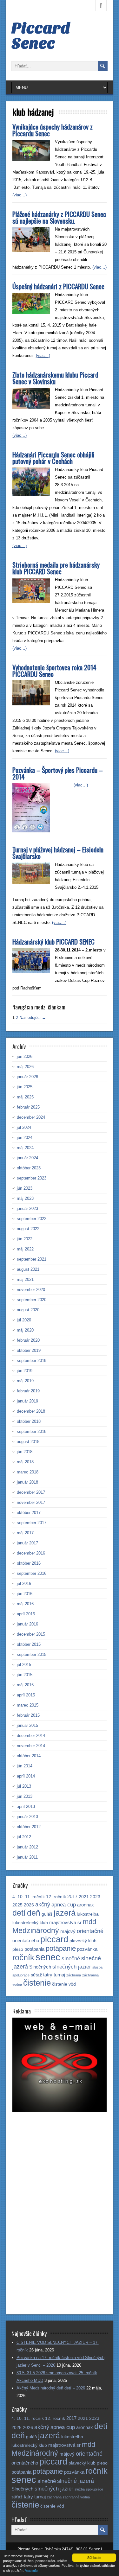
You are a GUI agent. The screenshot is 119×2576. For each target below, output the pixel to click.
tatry (48, 1975)
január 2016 (27, 1624)
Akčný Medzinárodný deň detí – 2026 (51, 2388)
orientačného (26, 1940)
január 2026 (27, 1077)
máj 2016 (25, 1604)
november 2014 (31, 1746)
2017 (72, 1896)
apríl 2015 (26, 1695)
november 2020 (31, 1290)
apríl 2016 (26, 1614)
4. (14, 1897)
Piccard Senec (41, 36)
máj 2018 (25, 1462)
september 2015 (32, 1654)
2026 (29, 1905)
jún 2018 (25, 1452)
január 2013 (27, 1817)
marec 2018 (28, 1472)
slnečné (71, 1959)
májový (68, 1931)
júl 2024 (24, 1127)
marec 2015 (28, 1705)
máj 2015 (25, 1685)
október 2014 (29, 1756)
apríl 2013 (26, 1806)
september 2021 (32, 1259)
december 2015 (31, 1634)
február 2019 (28, 1391)
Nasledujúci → (33, 1018)
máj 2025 (25, 1097)
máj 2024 (25, 1148)
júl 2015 (24, 1665)
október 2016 (29, 1563)
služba (97, 1967)
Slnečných (40, 1967)
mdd (89, 1922)
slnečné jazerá (76, 2481)
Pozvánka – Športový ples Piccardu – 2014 (58, 773)
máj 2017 (25, 1533)
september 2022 (32, 1219)
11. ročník (35, 1897)
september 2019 (32, 1361)
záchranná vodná (76, 2497)
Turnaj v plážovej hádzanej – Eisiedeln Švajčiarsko (58, 853)
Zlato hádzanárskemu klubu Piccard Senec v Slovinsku (55, 378)
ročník (23, 1957)
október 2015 (29, 1644)
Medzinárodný (36, 1930)
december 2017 (31, 1492)
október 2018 (29, 1421)
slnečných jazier (72, 1967)
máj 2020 (25, 1330)
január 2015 (27, 1725)
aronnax (86, 1905)
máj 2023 (25, 1198)
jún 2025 (25, 1087)
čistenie (37, 1983)
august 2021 (28, 1269)
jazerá (65, 1913)
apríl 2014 (26, 1776)
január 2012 (27, 1847)
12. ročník (56, 1897)
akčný (43, 1904)
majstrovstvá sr (65, 1922)
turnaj (59, 1975)
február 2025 (28, 1107)
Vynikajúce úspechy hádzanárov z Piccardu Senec (53, 130)
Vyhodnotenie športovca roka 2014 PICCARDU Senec (54, 671)
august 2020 (28, 1310)
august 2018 (28, 1442)
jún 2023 (25, 1188)
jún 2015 (25, 1675)
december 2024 (31, 1117)
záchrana (74, 1975)
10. (21, 1897)
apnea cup (64, 1905)
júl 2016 (24, 1584)
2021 (84, 1897)
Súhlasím (94, 2557)
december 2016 (31, 1553)
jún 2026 (25, 1056)
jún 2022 (25, 1239)
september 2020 (32, 1300)
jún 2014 (25, 1766)
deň (34, 1913)
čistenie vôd (64, 1984)
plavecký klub (83, 1941)
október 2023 (29, 1168)
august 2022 (28, 1229)
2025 (17, 1905)
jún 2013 (25, 1796)
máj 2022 (25, 1249)
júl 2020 (24, 1320)
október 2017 (29, 1513)
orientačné (90, 1931)
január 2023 (27, 1208)
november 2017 (31, 1502)
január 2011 (27, 1857)
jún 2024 (25, 1138)
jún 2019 (25, 1371)
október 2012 (29, 1827)
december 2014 (31, 1736)
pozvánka (87, 1949)
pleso (18, 1949)
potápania (34, 1949)
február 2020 (28, 1340)
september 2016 (32, 1573)
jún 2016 (25, 1594)
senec (48, 1957)
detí (19, 1913)
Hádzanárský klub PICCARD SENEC (53, 941)
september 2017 (32, 1523)
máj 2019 (25, 1381)
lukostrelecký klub (30, 1923)
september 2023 (32, 1178)
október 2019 (29, 1350)
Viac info (31, 2570)
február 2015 (28, 1715)
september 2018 (32, 1431)
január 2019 (27, 1401)
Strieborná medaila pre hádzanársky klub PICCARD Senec (56, 568)
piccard (54, 1939)
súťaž (36, 1975)
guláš (47, 1914)
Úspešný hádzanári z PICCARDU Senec (58, 286)
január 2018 (27, 1482)
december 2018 (31, 1411)
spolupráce (21, 1975)
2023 (95, 1897)
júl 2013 (24, 1786)
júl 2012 (24, 1837)
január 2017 (27, 1543)
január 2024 (27, 1158)
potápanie (61, 1948)
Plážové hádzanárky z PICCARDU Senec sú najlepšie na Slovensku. (59, 217)
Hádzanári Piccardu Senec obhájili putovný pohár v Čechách (53, 458)
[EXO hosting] (60, 2110)
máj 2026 (25, 1067)
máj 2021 (25, 1279)
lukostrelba (88, 1914)
